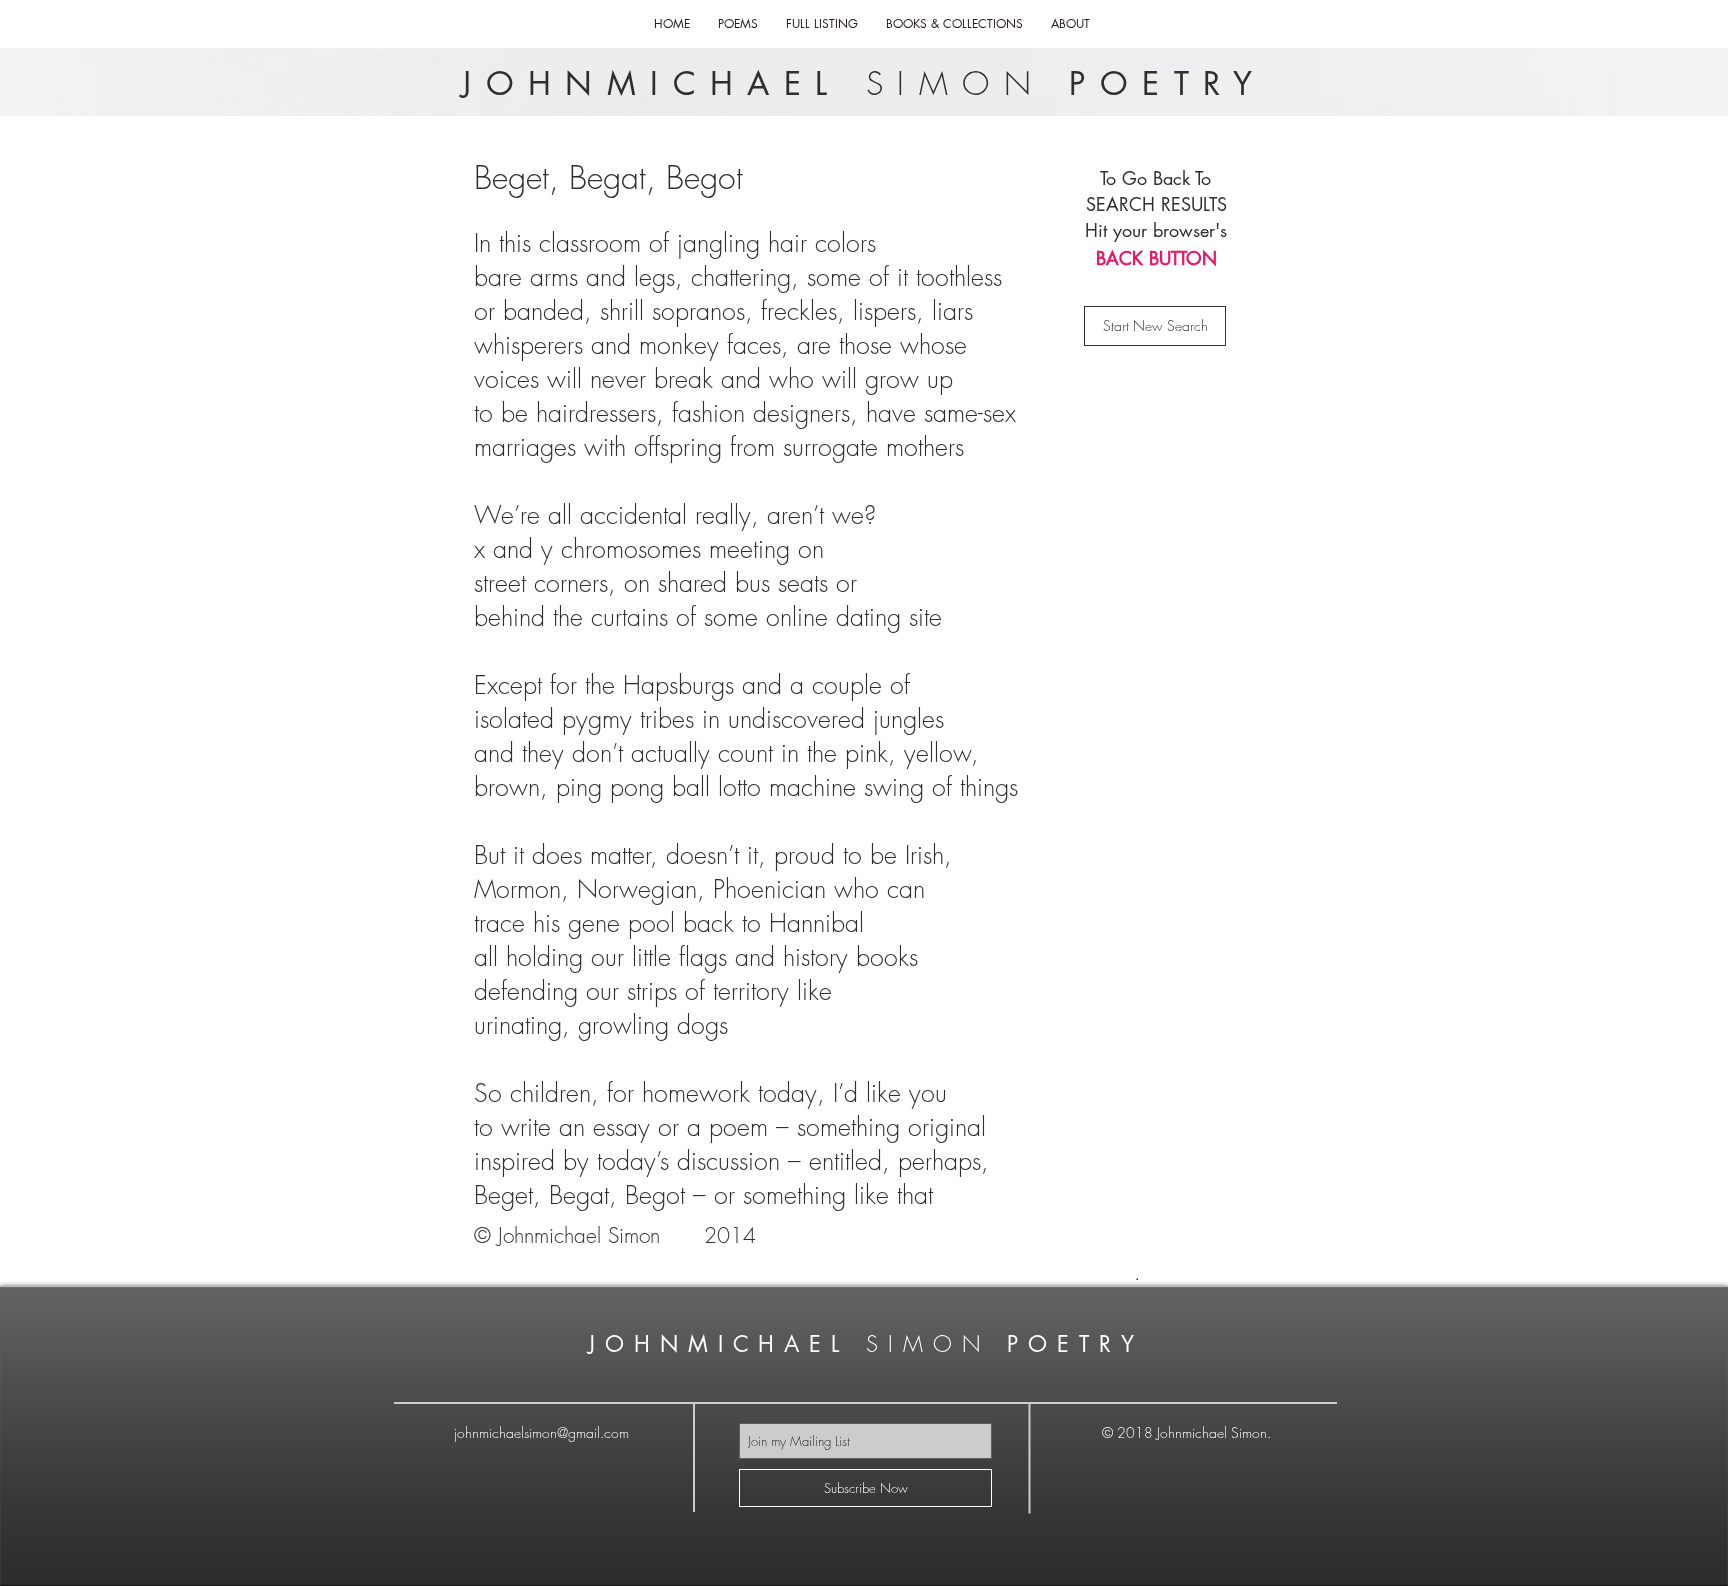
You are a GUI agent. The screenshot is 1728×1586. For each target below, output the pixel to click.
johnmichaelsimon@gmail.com (541, 1432)
